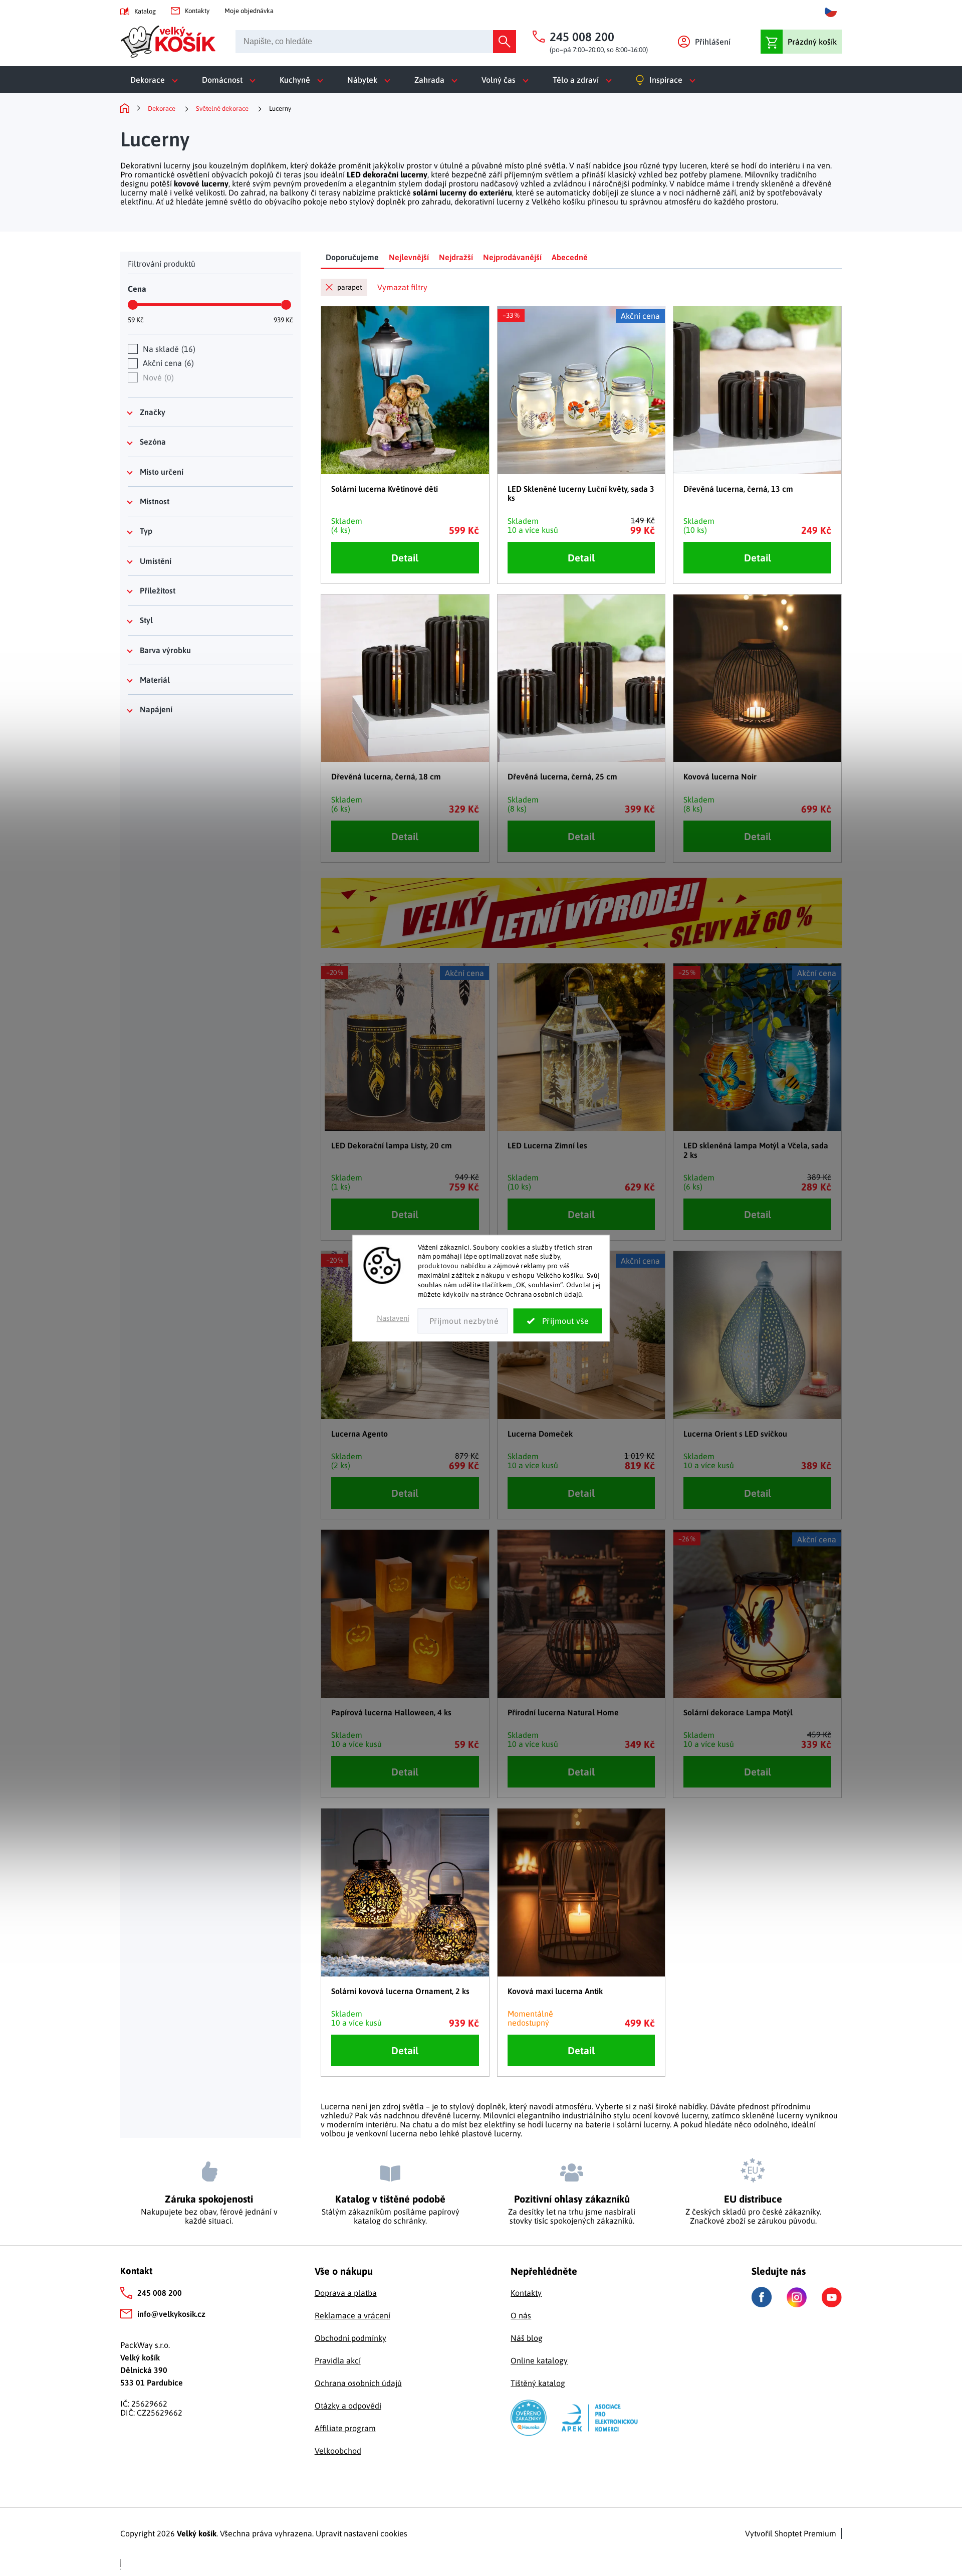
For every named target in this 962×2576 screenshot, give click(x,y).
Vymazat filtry (402, 287)
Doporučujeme (352, 257)
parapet (350, 287)
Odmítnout (463, 1321)
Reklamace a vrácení (352, 2315)
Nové (157, 377)
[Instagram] (797, 2297)
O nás (521, 2315)
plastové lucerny (491, 2133)
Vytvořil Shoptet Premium (791, 2533)
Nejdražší (456, 257)
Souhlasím (558, 1321)
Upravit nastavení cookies (362, 2533)
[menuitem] (156, 80)
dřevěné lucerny (450, 2115)
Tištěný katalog (538, 2383)
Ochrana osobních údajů (358, 2383)
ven (824, 165)
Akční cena (167, 363)
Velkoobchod (338, 2451)
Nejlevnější (409, 257)
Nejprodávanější (512, 257)
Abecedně (570, 257)
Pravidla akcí (338, 2360)
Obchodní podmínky (350, 2338)
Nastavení (393, 1318)
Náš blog (527, 2338)
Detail (405, 558)
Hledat (505, 42)
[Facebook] (762, 2297)
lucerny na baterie (578, 2124)
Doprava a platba (346, 2293)
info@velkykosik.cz (171, 2314)
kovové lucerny (201, 183)
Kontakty (197, 11)
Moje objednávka (249, 11)
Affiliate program (345, 2428)
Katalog (145, 11)
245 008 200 (160, 2293)
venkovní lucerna (387, 2133)
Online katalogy (539, 2360)
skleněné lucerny (773, 2115)
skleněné (778, 183)
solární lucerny (643, 2124)
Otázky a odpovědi (348, 2406)
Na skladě (168, 349)
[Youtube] (832, 2297)
